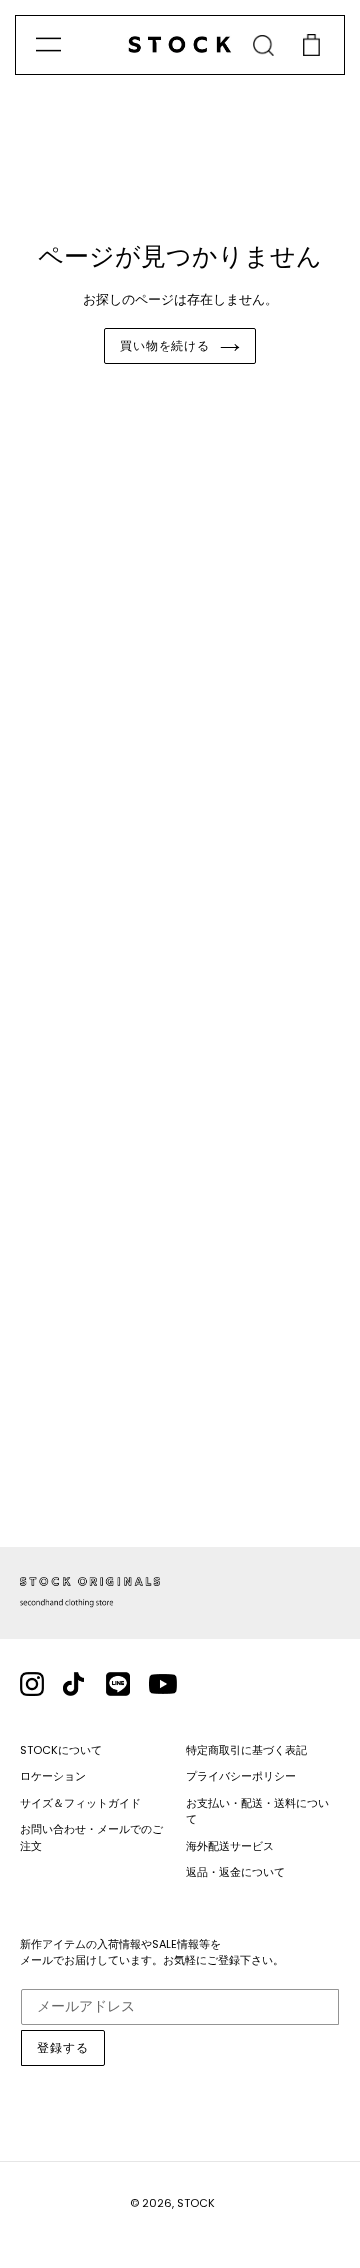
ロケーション (53, 1776)
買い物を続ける (165, 345)
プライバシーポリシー (241, 1776)
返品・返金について (235, 1872)
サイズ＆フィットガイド (80, 1803)
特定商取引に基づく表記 (246, 1750)
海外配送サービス (230, 1846)
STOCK (196, 2203)
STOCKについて (61, 1750)
